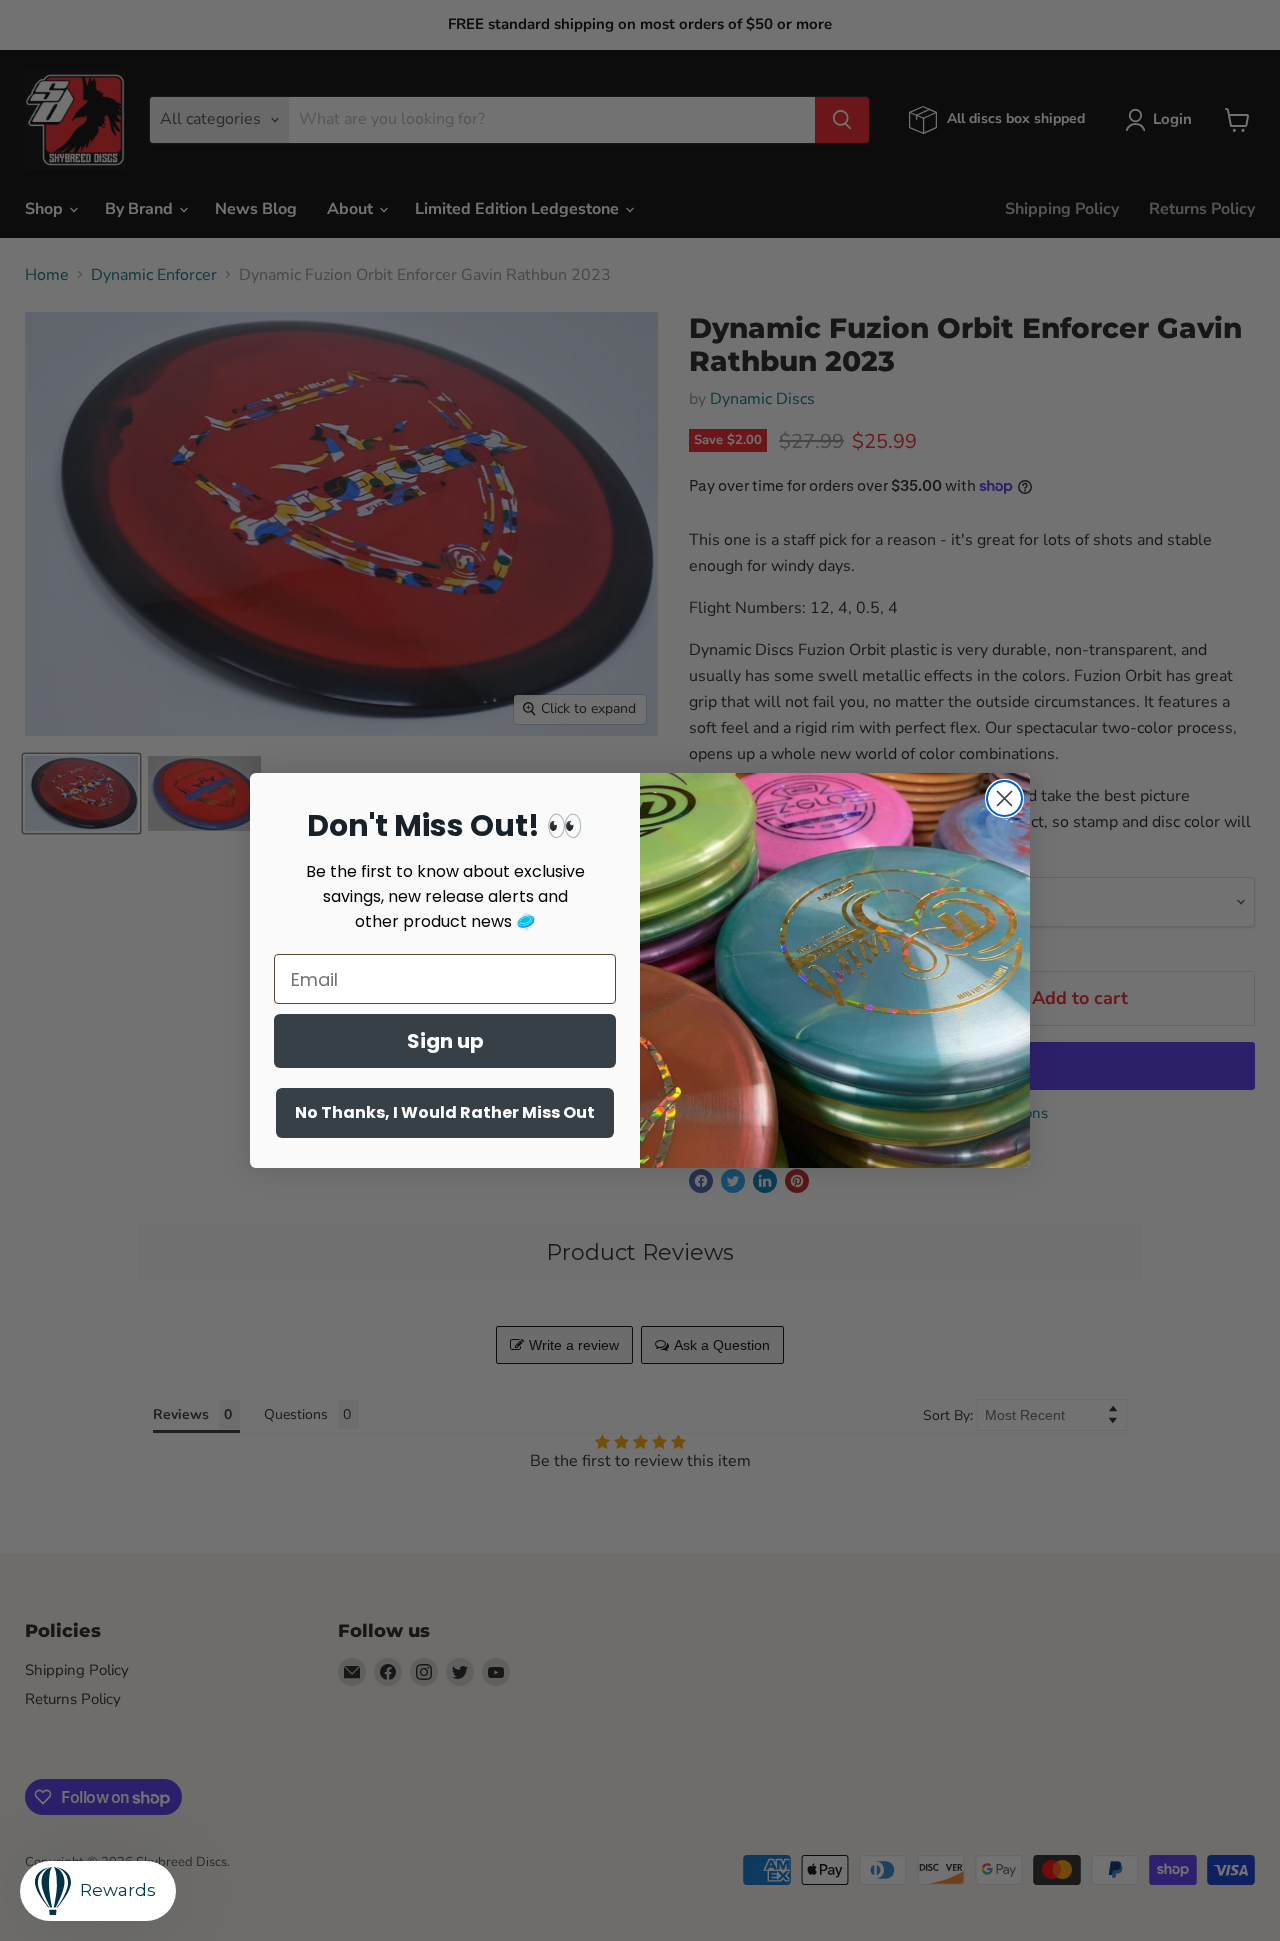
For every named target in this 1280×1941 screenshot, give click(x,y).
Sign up (445, 1041)
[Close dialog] (1004, 798)
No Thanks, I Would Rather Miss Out (445, 1112)
